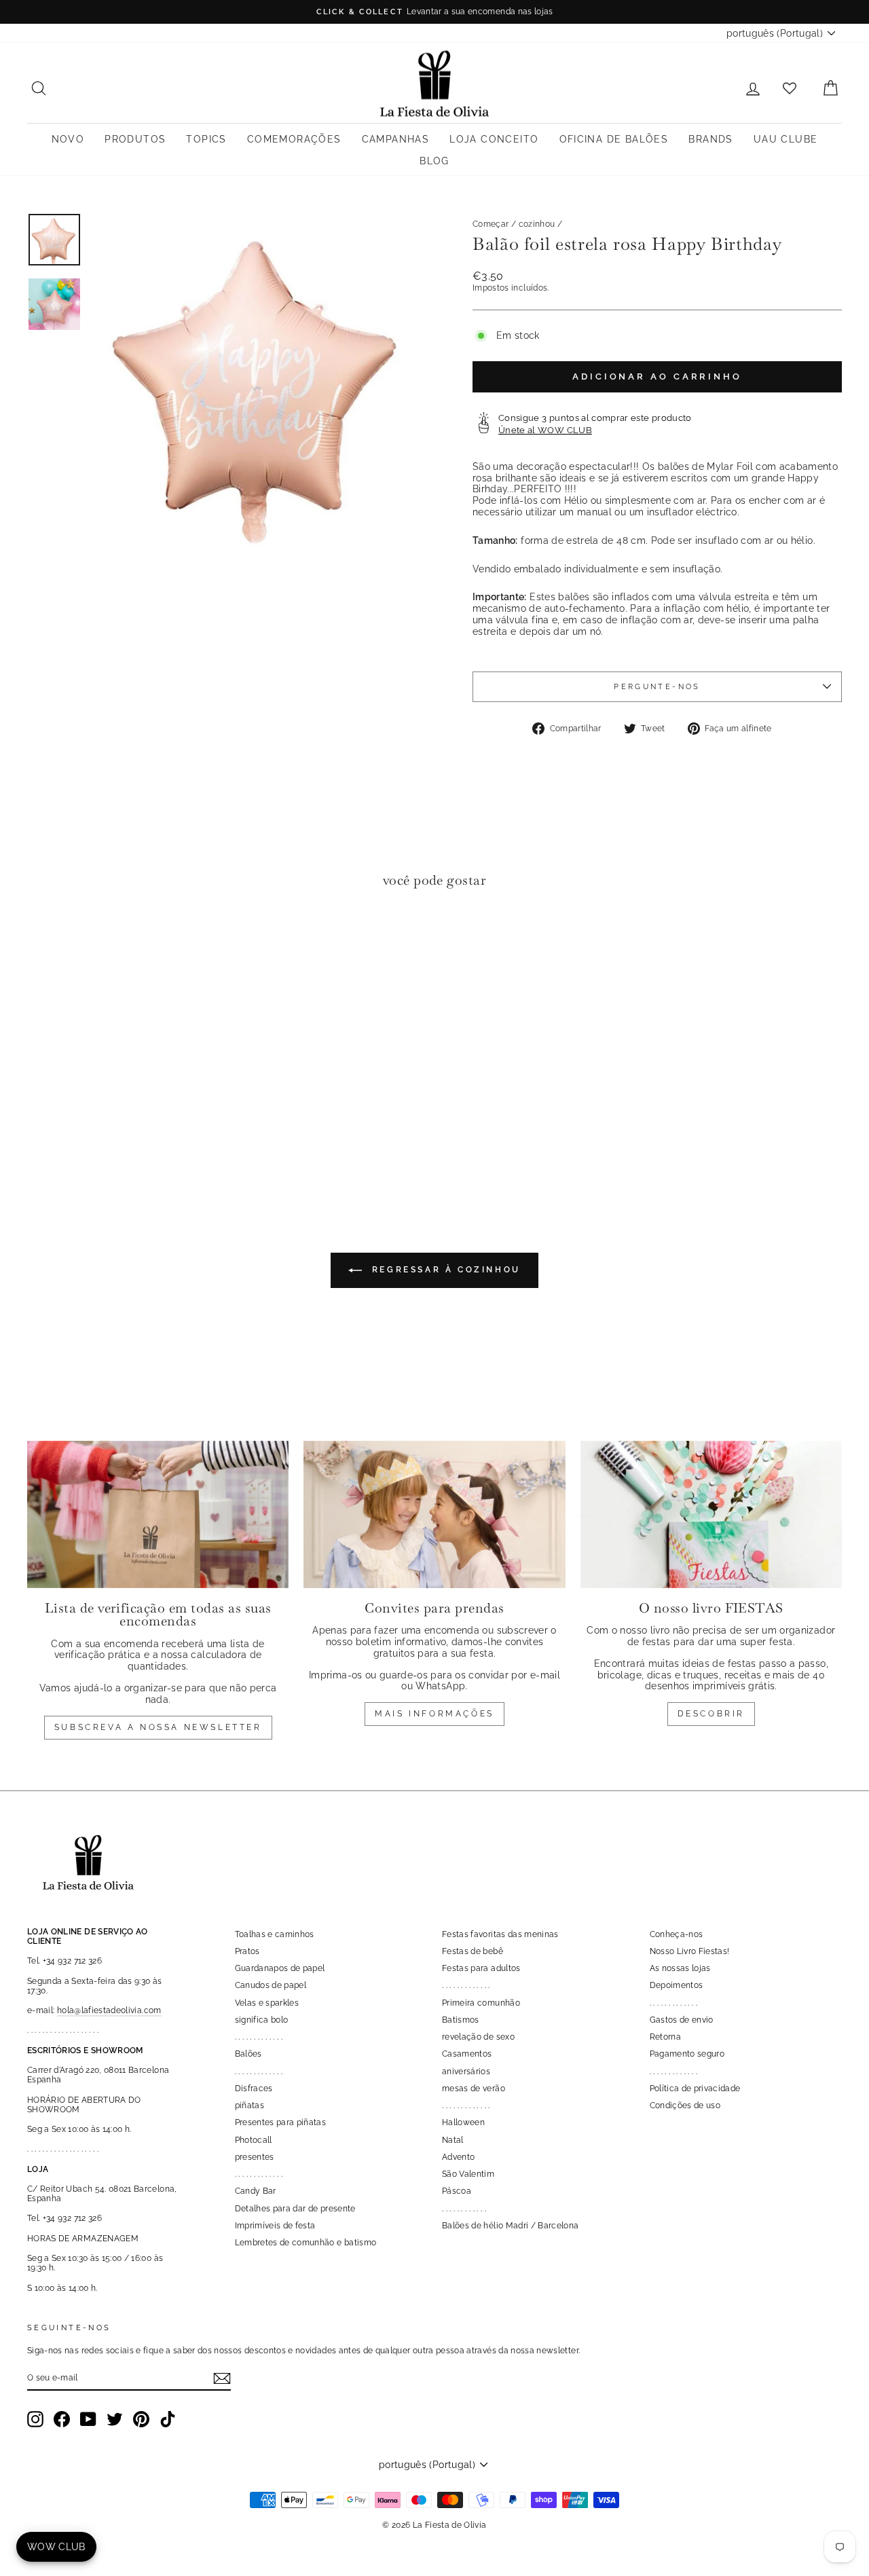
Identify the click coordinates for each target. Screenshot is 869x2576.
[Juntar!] (222, 2378)
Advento (458, 2157)
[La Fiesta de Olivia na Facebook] (62, 2419)
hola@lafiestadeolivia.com (109, 2010)
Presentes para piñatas (281, 2122)
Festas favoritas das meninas (500, 1934)
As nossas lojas (680, 1968)
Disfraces (254, 2089)
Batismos (461, 2020)
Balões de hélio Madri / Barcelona (511, 2226)
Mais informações (434, 1714)
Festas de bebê (473, 1951)
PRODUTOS (135, 139)
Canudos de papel (271, 1985)
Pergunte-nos (657, 686)
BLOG (434, 161)
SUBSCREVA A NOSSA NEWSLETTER (158, 1727)
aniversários (466, 2072)
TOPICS (206, 139)
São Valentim (468, 2174)
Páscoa (457, 2191)
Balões (248, 2054)
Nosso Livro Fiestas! (690, 1951)
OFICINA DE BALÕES (614, 139)
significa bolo (262, 2020)
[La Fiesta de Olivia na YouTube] (88, 2419)
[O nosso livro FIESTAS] (711, 1514)
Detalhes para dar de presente (295, 2209)
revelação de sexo (478, 2037)
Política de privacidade (695, 2089)
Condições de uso (685, 2105)
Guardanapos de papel (280, 1968)
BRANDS (710, 139)
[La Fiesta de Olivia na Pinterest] (141, 2419)
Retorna (665, 2037)
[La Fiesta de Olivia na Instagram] (35, 2419)
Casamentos (467, 2054)
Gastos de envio (682, 2020)
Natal (453, 2140)
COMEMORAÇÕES (294, 139)
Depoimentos (677, 1985)
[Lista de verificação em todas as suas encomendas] (158, 1514)
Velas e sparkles (267, 2003)
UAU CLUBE (786, 139)
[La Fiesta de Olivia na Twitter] (115, 2419)
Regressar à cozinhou (444, 1270)
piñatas (249, 2105)
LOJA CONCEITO (494, 139)
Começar (491, 224)
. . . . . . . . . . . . (464, 2209)
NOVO (68, 139)
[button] (41, 941)
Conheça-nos (677, 1934)
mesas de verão (474, 2089)
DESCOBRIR (711, 1714)
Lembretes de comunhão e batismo (306, 2243)
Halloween (463, 2122)
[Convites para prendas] (434, 1514)
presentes (255, 2157)
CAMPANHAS (396, 139)
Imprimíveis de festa (275, 2226)
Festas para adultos (481, 1968)
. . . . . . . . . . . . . (259, 2037)
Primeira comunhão (481, 2003)
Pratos (247, 1951)
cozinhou (537, 224)
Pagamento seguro (687, 2054)
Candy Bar (256, 2191)
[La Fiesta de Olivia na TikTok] (168, 2419)
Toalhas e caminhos (275, 1934)
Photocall (254, 2140)
